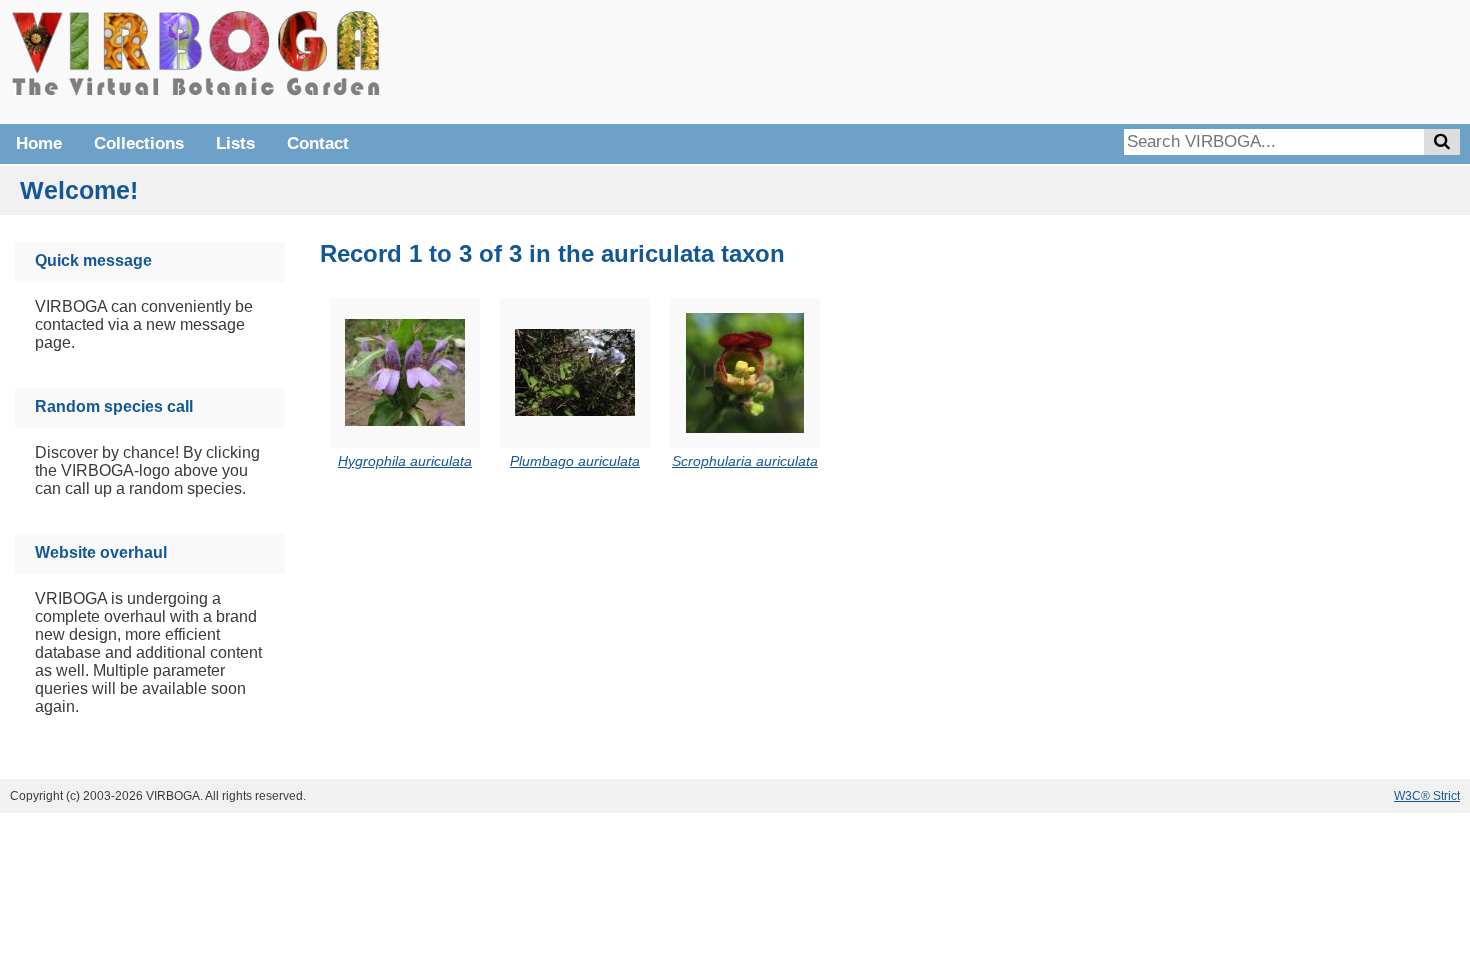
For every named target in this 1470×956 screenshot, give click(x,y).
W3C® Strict (1427, 796)
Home (39, 143)
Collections (139, 143)
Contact (318, 143)
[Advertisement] (1160, 60)
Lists (235, 143)
